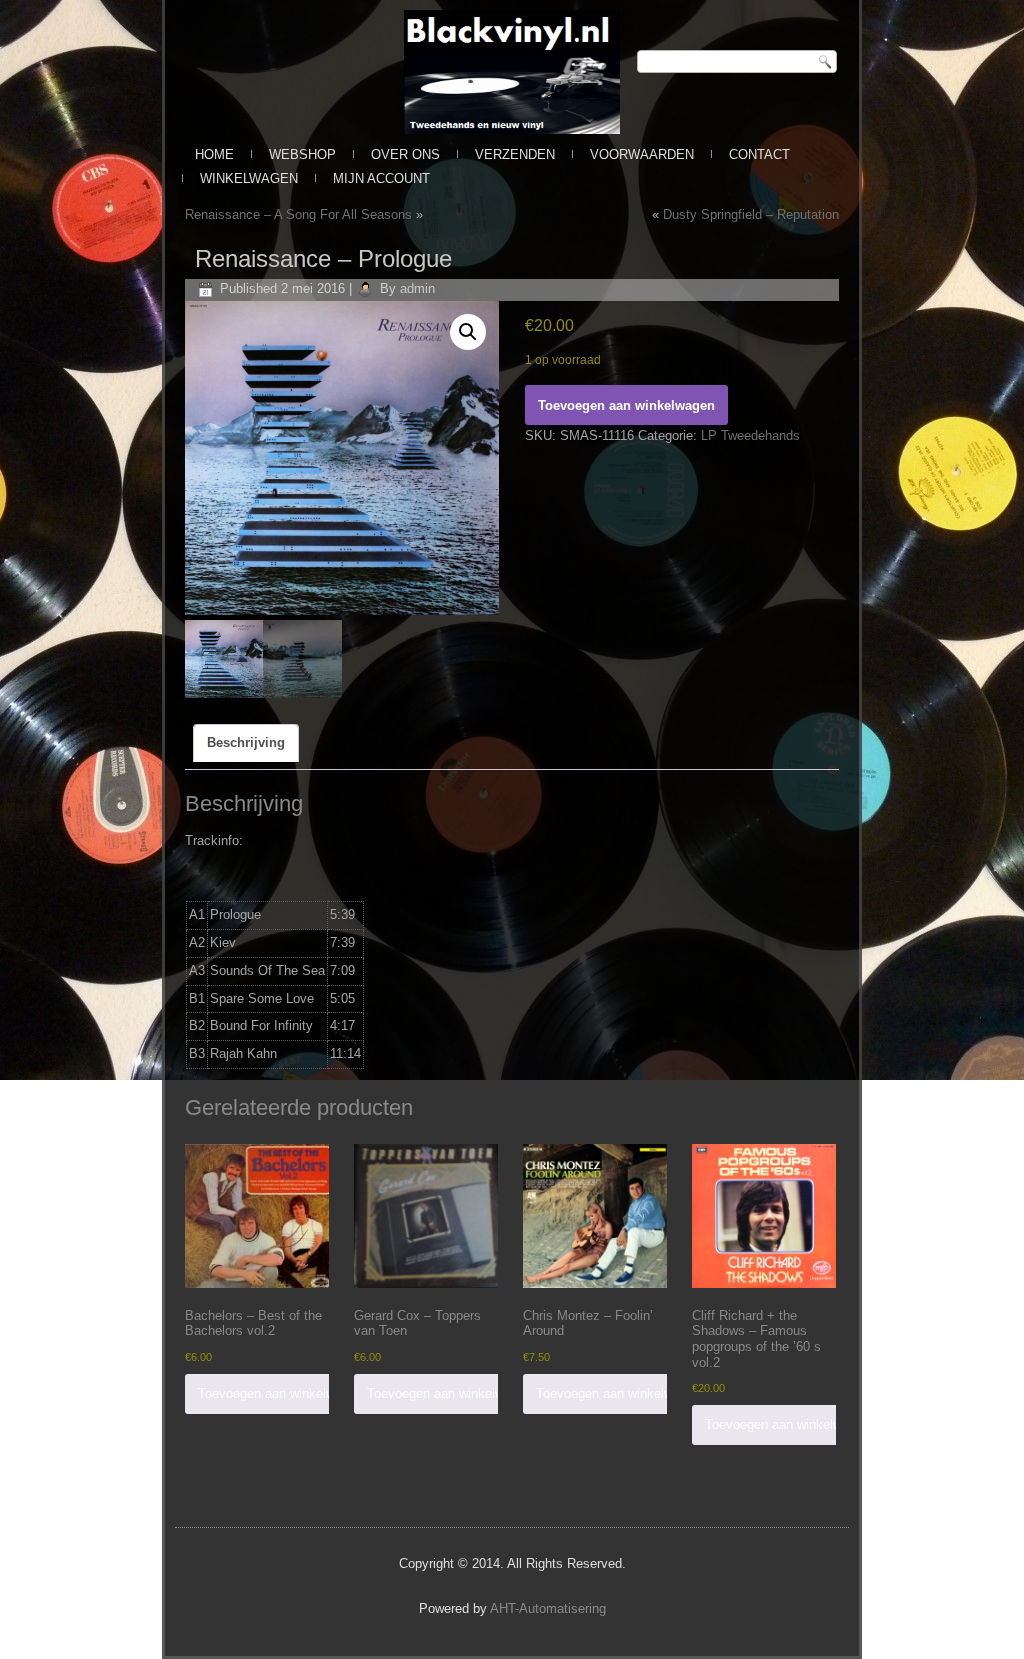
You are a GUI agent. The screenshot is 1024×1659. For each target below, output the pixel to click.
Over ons (405, 154)
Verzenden (515, 154)
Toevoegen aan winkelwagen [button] (280, 1393)
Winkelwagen (249, 178)
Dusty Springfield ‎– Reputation (751, 214)
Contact (759, 154)
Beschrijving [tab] (246, 742)
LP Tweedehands (750, 435)
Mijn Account (381, 178)
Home (214, 154)
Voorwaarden (642, 154)
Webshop (302, 154)
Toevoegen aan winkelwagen (626, 405)
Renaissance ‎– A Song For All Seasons (298, 214)
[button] (468, 332)
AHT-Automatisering (548, 1608)
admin (417, 288)
